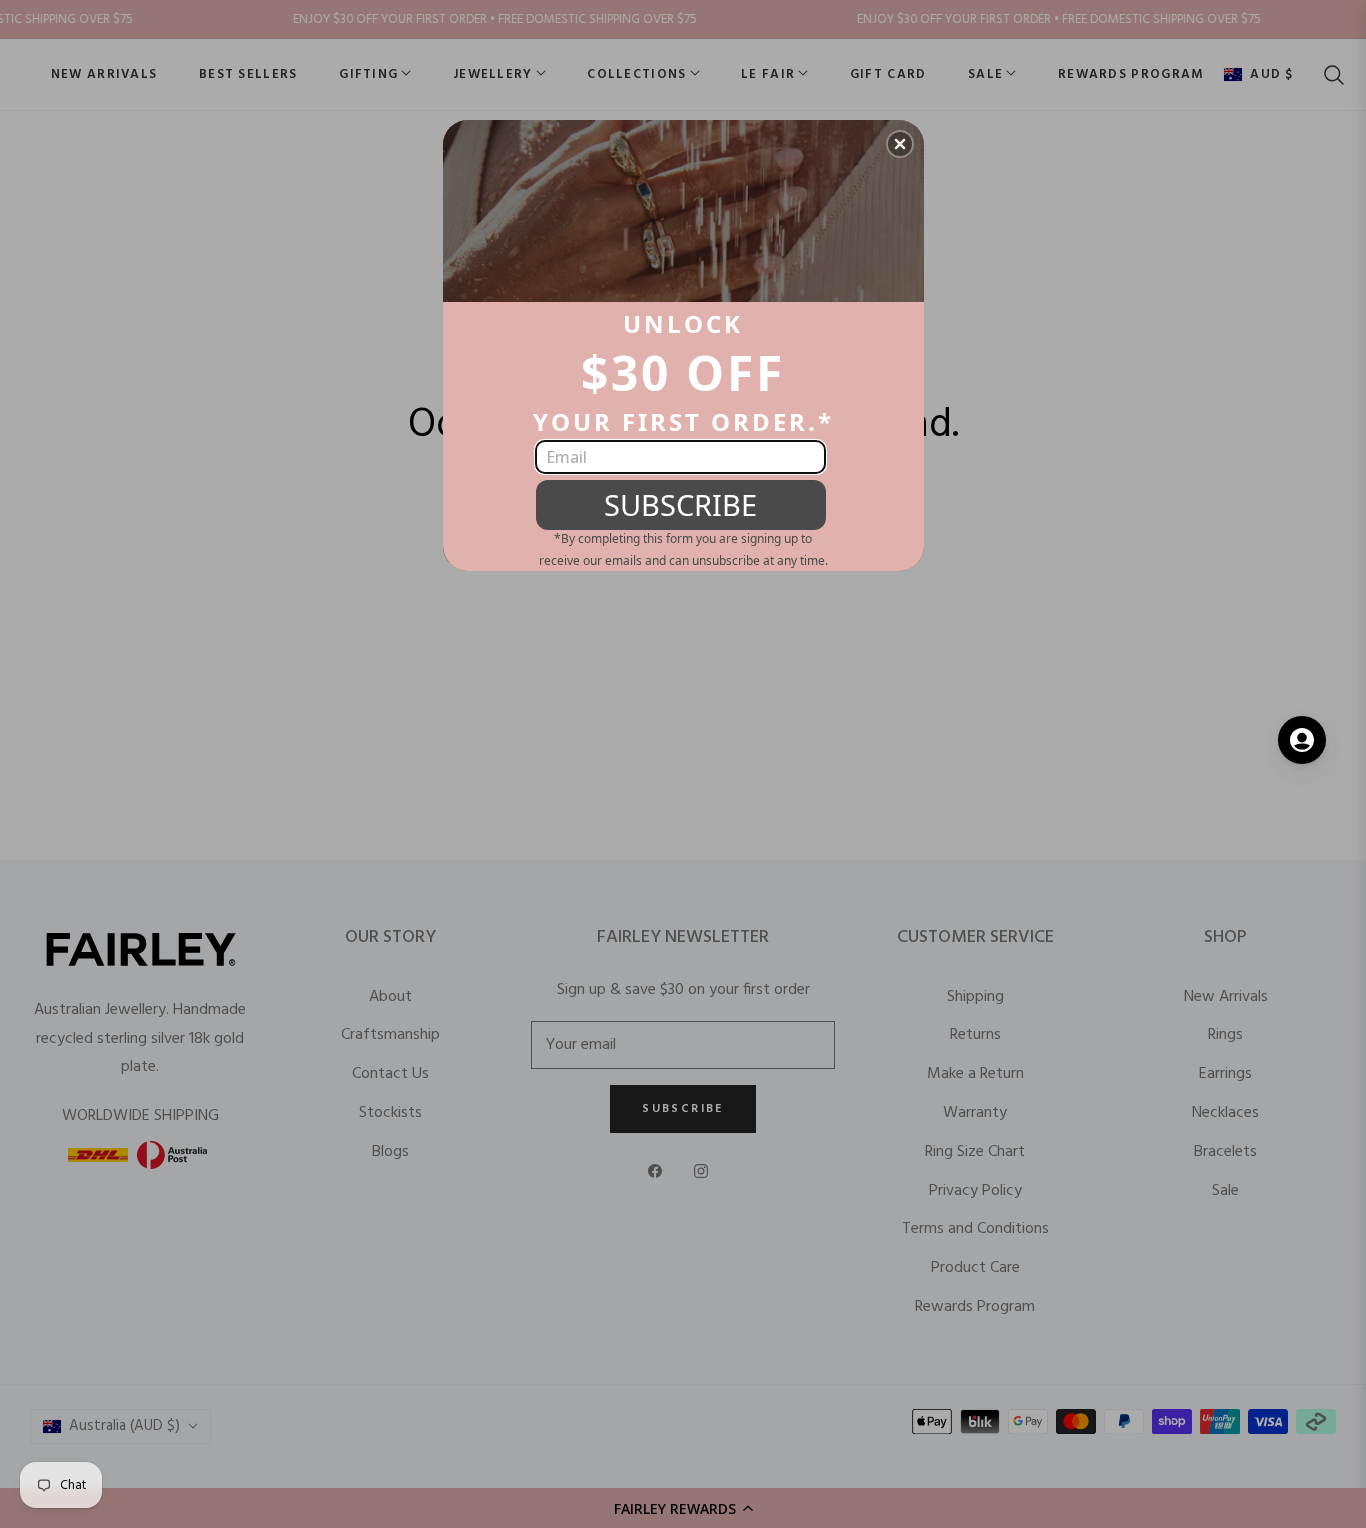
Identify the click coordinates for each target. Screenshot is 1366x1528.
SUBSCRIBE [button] (680, 504)
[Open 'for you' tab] (1302, 740)
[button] (900, 144)
